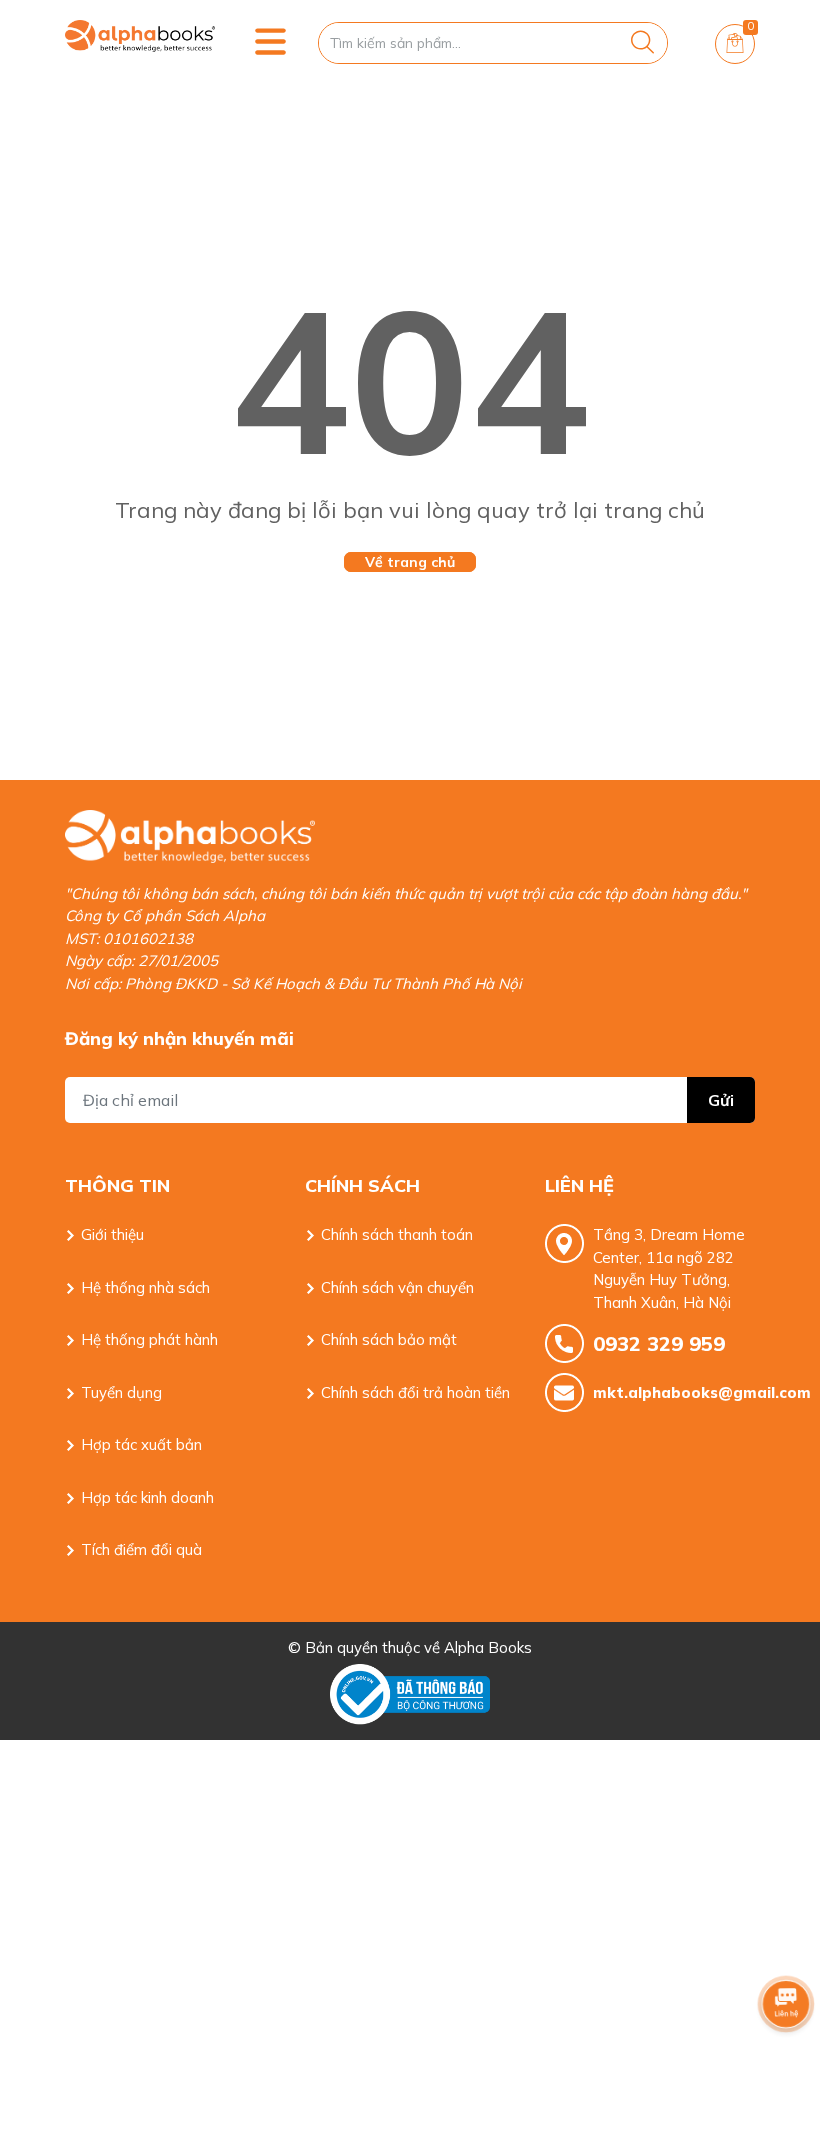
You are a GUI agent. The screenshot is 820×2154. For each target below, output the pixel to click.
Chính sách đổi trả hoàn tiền (415, 1392)
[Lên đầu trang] (786, 2059)
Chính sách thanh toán (397, 1234)
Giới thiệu (112, 1234)
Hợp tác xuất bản (141, 1444)
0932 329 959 (659, 1343)
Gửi (721, 1100)
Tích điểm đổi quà (141, 1549)
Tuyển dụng (121, 1392)
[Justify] (642, 43)
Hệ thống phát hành (149, 1339)
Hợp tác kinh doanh (147, 1497)
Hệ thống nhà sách (145, 1287)
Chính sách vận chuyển (397, 1287)
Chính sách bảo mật (389, 1339)
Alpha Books (488, 1647)
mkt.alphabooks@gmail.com (674, 1392)
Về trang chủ (410, 562)
